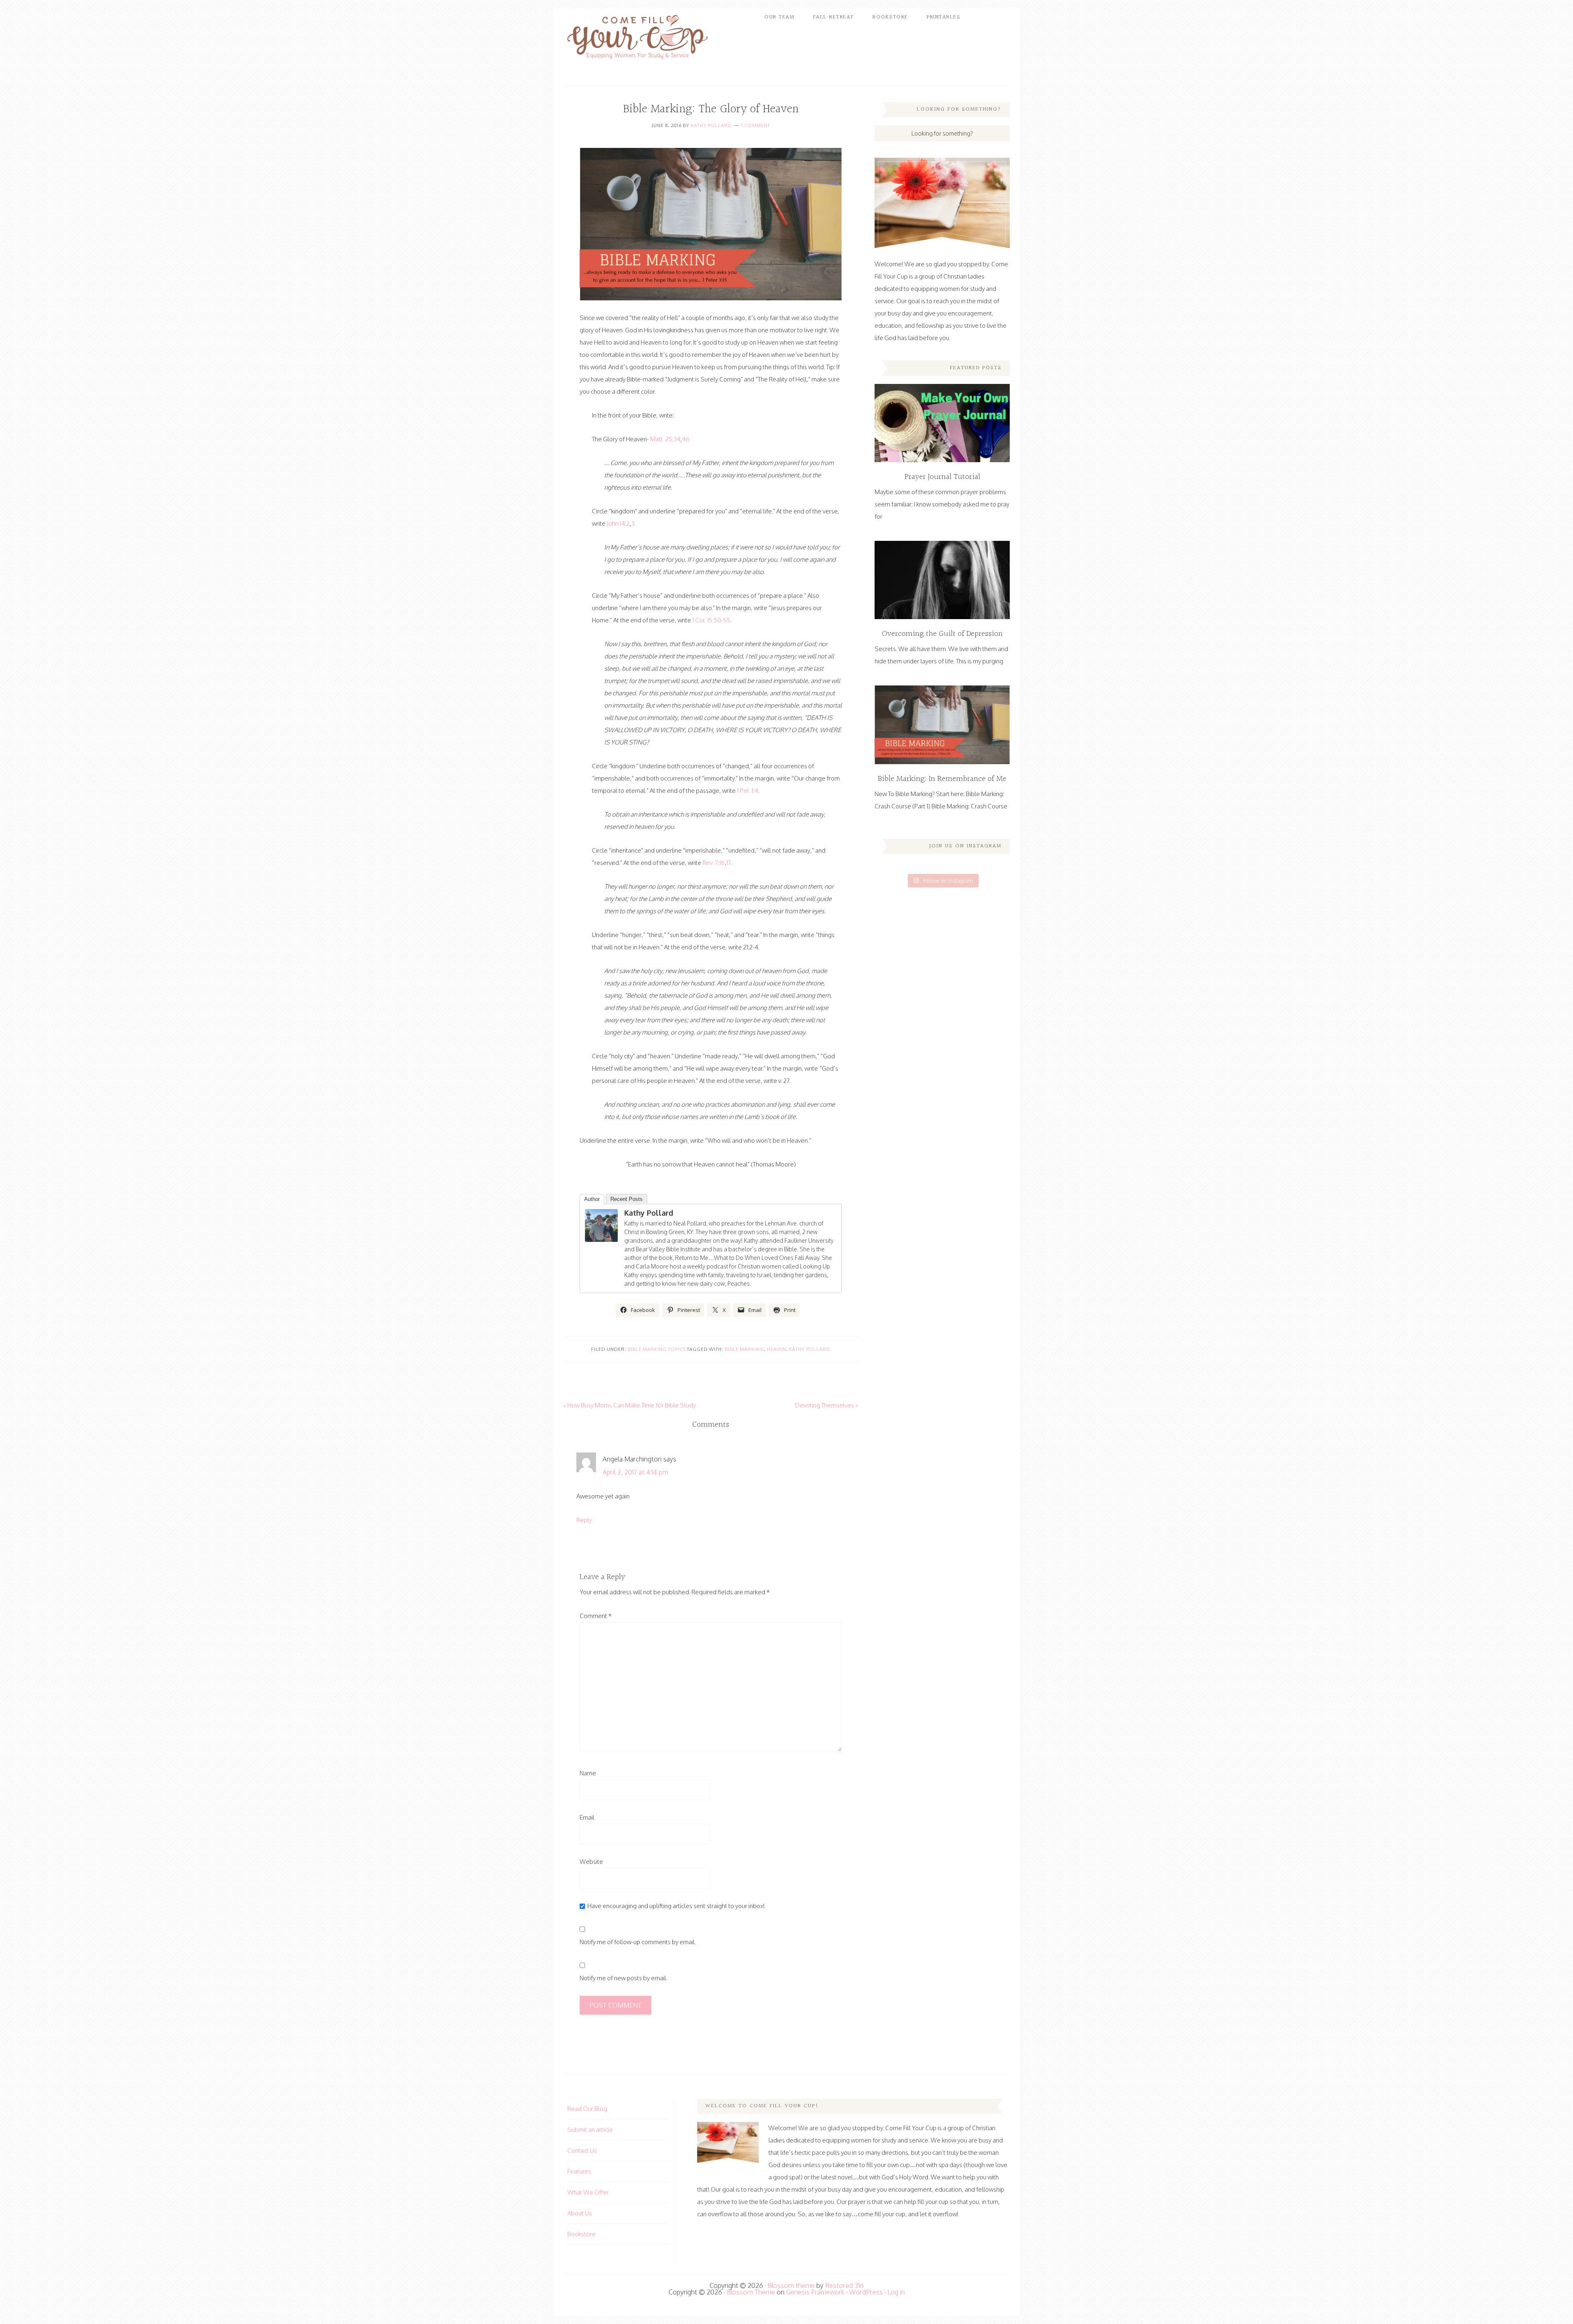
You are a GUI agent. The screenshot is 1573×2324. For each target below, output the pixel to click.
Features (579, 2171)
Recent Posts (627, 1199)
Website (591, 1862)
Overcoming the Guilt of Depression (942, 634)
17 (729, 863)
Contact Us (582, 2150)
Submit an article (590, 2130)
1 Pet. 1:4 (748, 791)
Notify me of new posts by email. (623, 1978)
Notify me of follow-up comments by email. (638, 1942)
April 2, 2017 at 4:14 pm (635, 1472)
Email (587, 1817)
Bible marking (744, 1349)
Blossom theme (791, 2285)
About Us (580, 2213)
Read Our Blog (587, 2109)
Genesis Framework (815, 2292)
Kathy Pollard (711, 125)
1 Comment (756, 125)
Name (588, 1773)
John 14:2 (618, 523)
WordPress (866, 2292)
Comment (596, 1616)
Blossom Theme (751, 2292)
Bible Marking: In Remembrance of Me (942, 779)
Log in (896, 2292)
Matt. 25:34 (665, 439)
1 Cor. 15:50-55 (711, 620)
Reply (584, 1520)
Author (592, 1199)
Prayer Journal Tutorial (942, 477)
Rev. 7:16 (714, 863)
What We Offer (588, 2192)
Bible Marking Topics (657, 1349)
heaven (776, 1349)
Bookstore (581, 2234)
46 (686, 439)
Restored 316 (844, 2285)
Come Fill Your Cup (637, 39)
